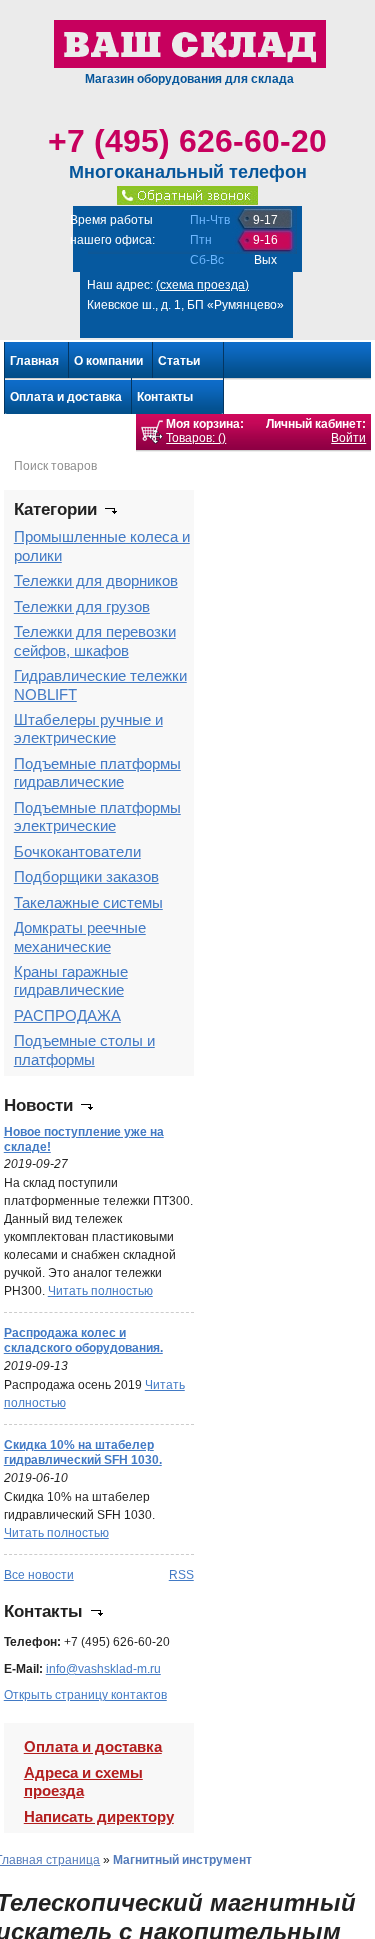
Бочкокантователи (77, 851)
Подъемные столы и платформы (84, 1049)
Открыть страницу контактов (85, 1695)
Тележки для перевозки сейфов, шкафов (95, 640)
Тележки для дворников (96, 580)
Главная (34, 361)
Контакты (165, 397)
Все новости (39, 1575)
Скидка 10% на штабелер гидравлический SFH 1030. (83, 1452)
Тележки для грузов (82, 606)
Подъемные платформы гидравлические (97, 772)
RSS (181, 1575)
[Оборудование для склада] (190, 43)
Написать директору (99, 1816)
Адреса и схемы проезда (83, 1781)
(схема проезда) (202, 285)
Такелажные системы (88, 902)
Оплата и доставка (66, 397)
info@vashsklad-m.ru (103, 1669)
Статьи (179, 361)
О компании (108, 361)
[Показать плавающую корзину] (152, 432)
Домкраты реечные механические (80, 936)
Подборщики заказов (86, 876)
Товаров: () (196, 438)
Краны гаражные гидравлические (71, 980)
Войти (348, 438)
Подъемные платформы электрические (97, 816)
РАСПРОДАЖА (67, 1015)
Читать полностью (100, 1291)
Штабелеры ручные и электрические (88, 728)
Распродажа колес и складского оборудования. (83, 1340)
